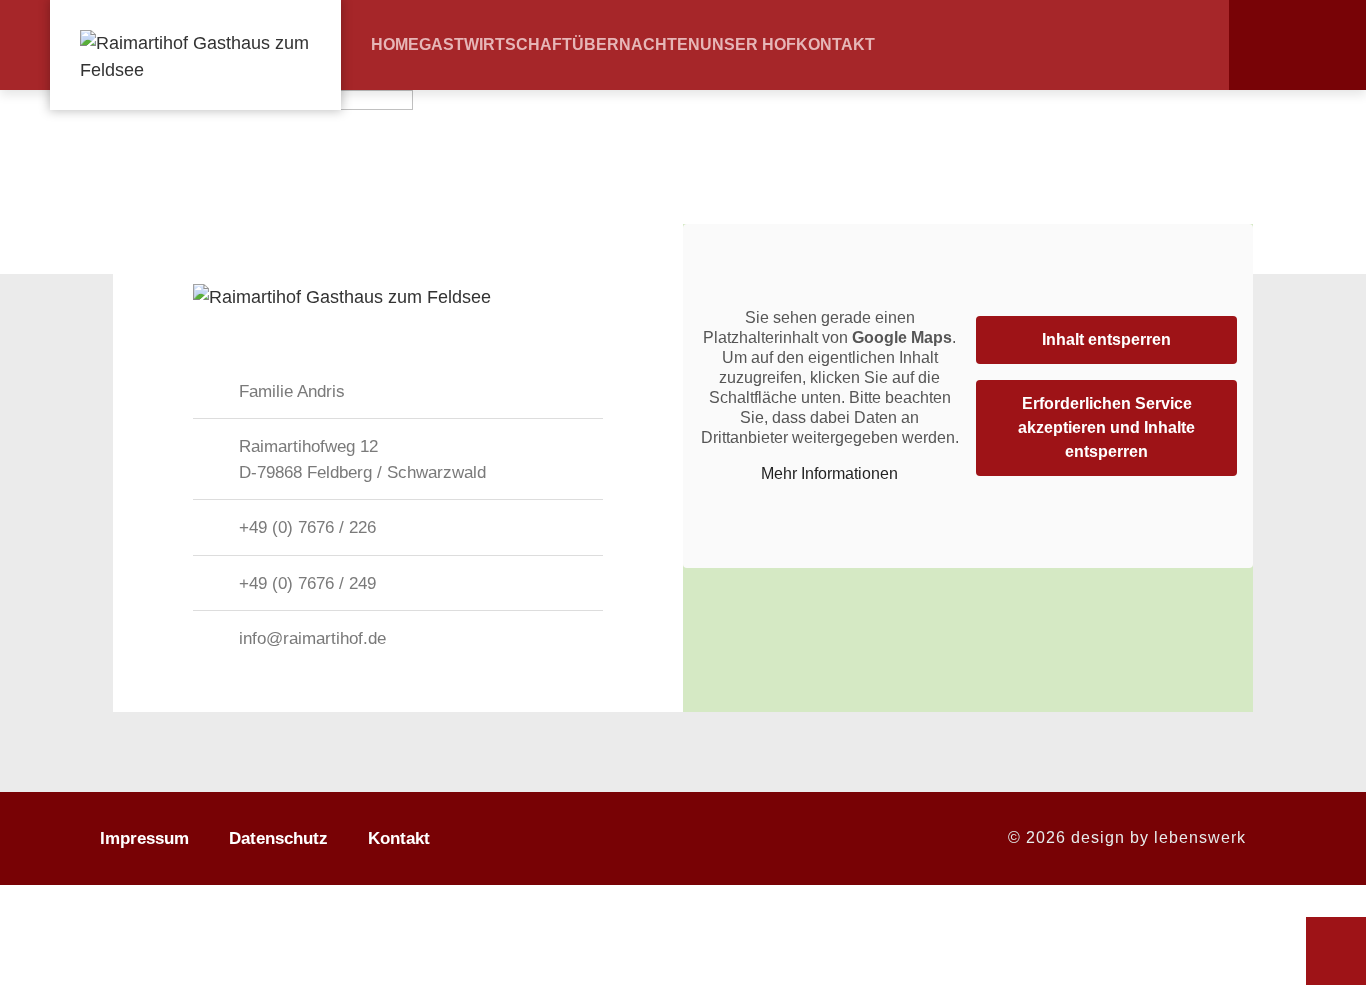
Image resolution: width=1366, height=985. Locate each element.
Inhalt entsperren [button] (1106, 339)
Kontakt (835, 45)
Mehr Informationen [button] (829, 473)
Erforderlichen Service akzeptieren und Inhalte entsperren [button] (1106, 427)
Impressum (144, 838)
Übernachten (636, 45)
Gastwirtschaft (495, 45)
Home (395, 45)
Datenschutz (278, 838)
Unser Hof (748, 45)
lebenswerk (1200, 837)
